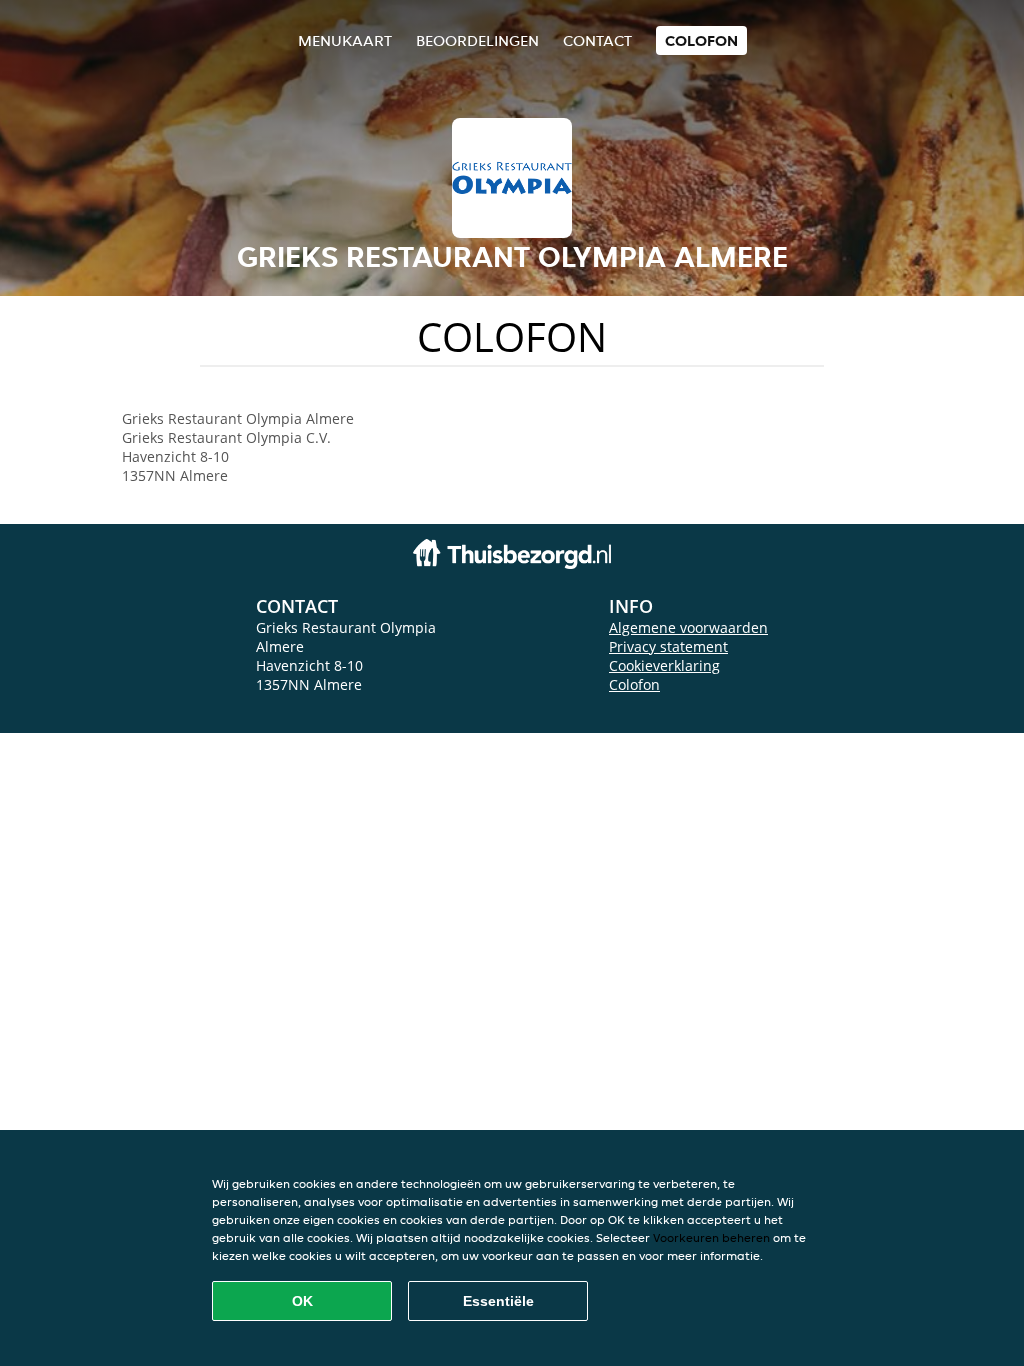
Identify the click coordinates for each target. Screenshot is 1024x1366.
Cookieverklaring (664, 665)
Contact (597, 40)
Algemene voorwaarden (688, 627)
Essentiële (498, 1301)
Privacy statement (668, 646)
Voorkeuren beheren (711, 1237)
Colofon (634, 684)
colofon (701, 40)
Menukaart (345, 40)
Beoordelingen (477, 40)
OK (302, 1301)
